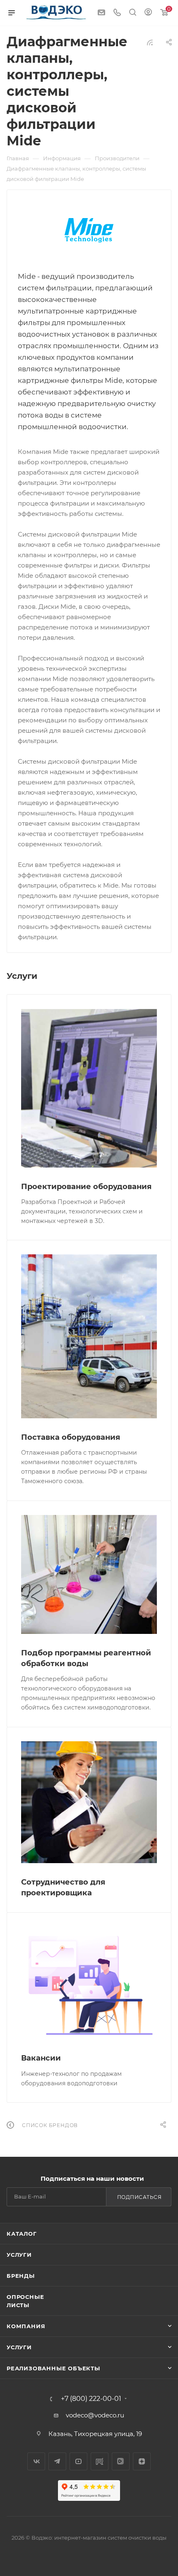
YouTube (78, 2461)
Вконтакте (36, 2461)
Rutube (100, 2461)
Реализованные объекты (53, 2368)
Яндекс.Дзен (142, 2461)
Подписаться (140, 2197)
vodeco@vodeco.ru (95, 2415)
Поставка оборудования (71, 1437)
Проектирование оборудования (86, 1187)
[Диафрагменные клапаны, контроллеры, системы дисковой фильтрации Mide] (89, 230)
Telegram (57, 2461)
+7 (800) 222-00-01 (91, 2399)
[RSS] (150, 42)
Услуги (19, 2255)
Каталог (22, 2234)
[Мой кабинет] (148, 13)
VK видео (121, 2461)
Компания (26, 2326)
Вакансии (41, 2058)
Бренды (21, 2276)
